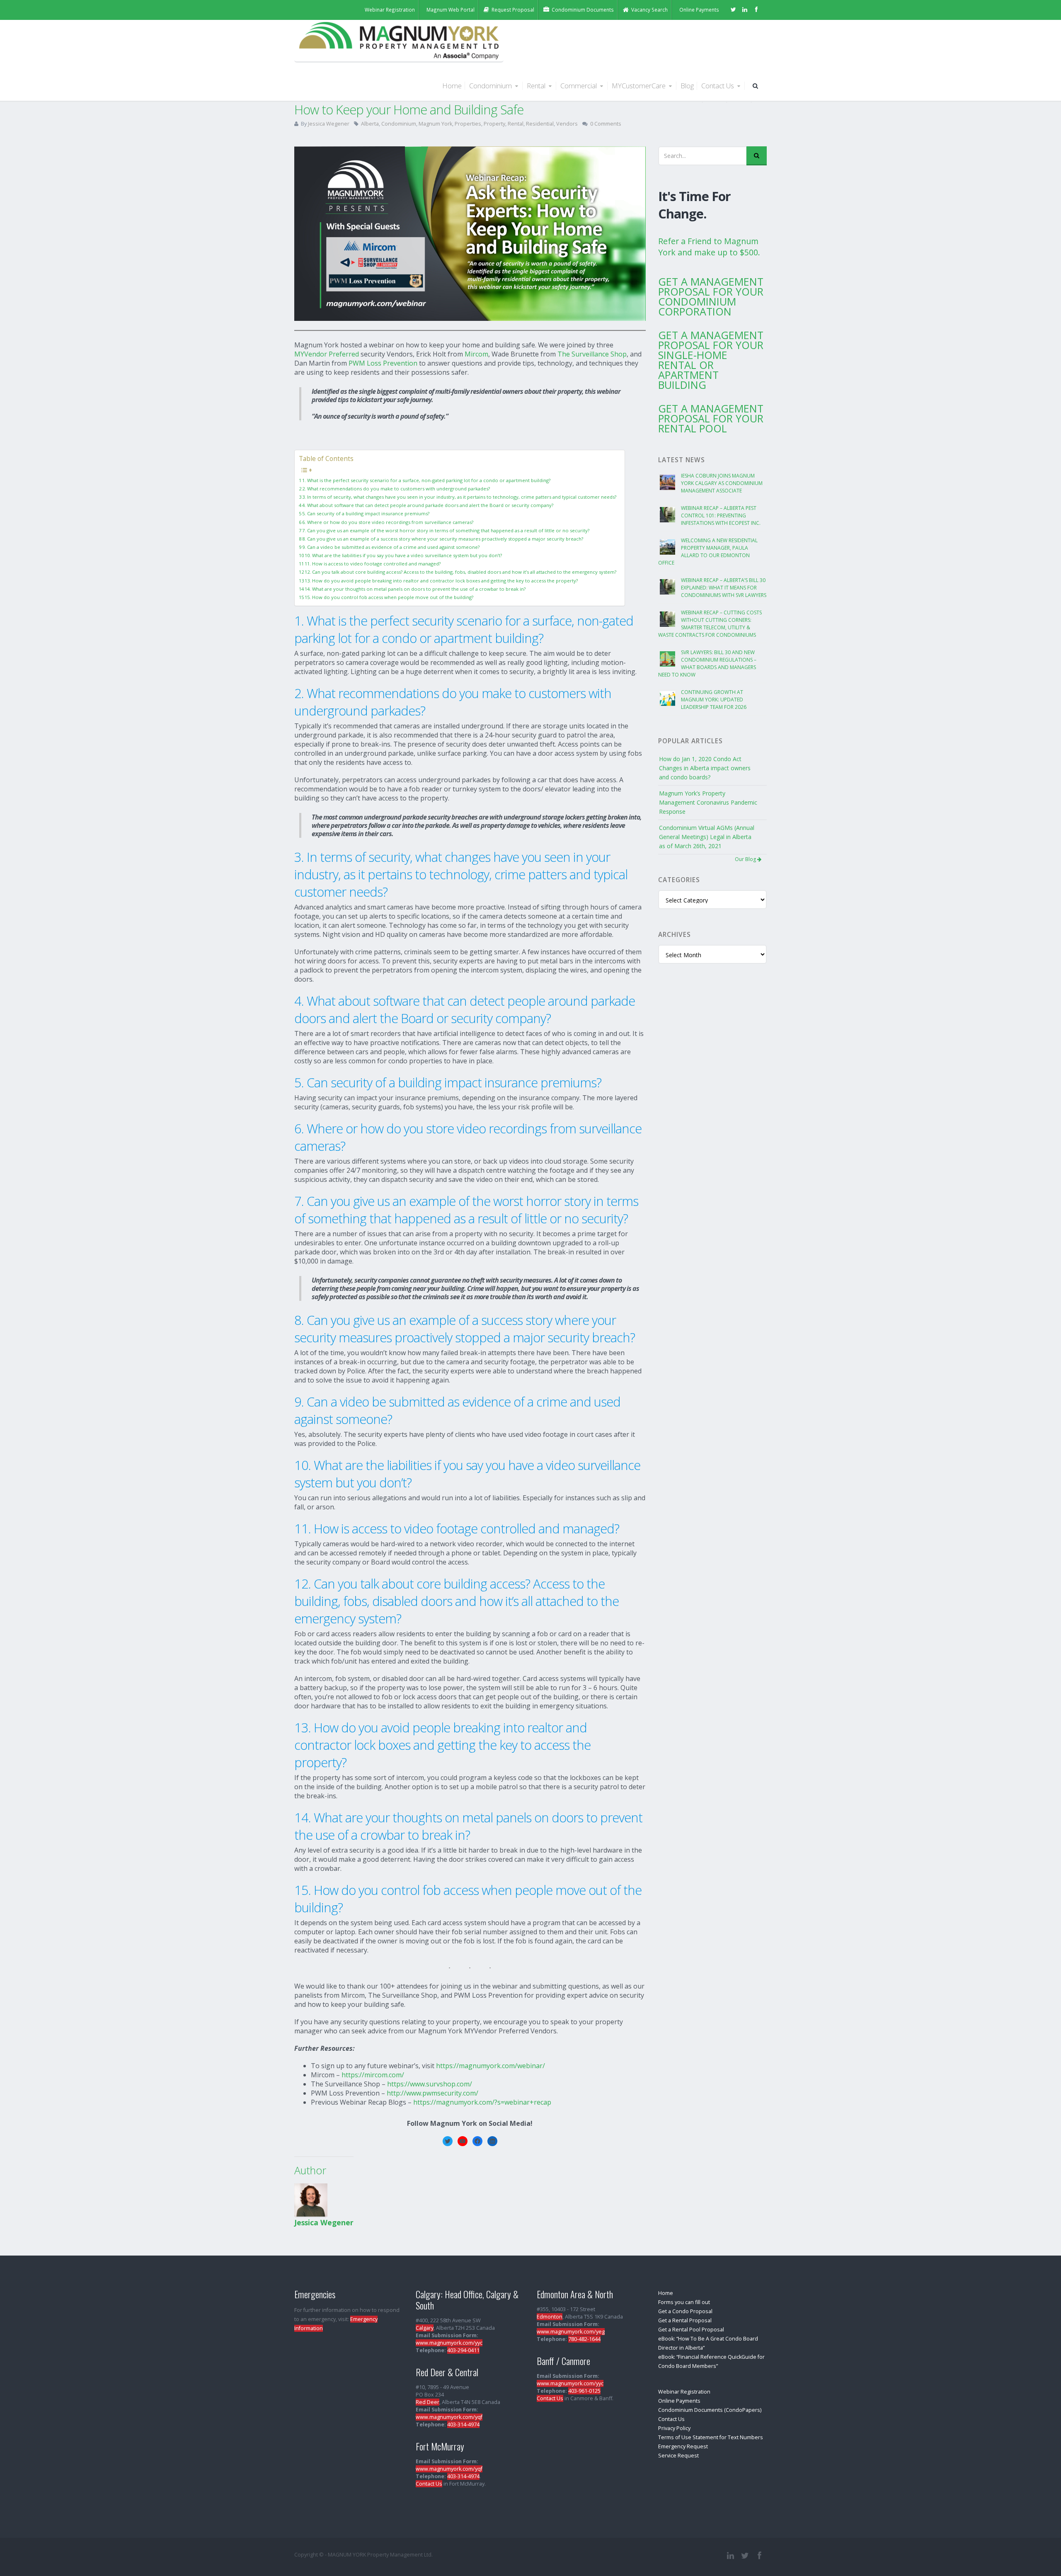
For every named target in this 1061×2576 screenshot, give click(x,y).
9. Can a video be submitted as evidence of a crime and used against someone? (391, 547)
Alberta (370, 124)
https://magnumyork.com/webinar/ (491, 2066)
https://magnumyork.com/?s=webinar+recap (482, 2102)
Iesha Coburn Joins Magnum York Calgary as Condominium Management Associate (722, 483)
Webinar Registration (684, 2392)
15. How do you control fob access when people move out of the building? (389, 597)
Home (452, 86)
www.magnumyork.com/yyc (449, 2343)
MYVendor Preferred (327, 354)
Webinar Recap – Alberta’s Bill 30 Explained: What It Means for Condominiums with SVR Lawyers (724, 588)
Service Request (678, 2456)
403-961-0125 (584, 2391)
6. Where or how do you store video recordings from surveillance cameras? (388, 522)
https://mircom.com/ (373, 2075)
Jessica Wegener (329, 124)
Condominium (491, 86)
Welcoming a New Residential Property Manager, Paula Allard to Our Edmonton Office (708, 552)
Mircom (476, 354)
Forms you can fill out (684, 2302)
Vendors (567, 124)
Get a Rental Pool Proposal (691, 2330)
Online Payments (679, 2401)
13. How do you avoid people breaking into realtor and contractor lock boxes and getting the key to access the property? (441, 581)
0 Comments (606, 124)
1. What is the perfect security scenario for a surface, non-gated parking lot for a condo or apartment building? (426, 480)
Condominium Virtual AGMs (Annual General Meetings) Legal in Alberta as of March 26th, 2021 (707, 837)
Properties (468, 124)
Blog (687, 86)
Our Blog (746, 859)
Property (494, 124)
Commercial (579, 86)
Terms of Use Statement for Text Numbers (711, 2437)
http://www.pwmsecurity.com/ (432, 2093)
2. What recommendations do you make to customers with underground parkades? (396, 489)
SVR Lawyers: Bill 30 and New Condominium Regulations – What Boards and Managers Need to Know (707, 663)
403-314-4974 (463, 2424)
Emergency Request (683, 2446)
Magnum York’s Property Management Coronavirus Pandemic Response (708, 802)
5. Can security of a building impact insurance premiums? (366, 513)
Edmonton (550, 2317)
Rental (537, 86)
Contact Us (718, 86)
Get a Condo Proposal (685, 2311)
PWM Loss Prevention (383, 363)
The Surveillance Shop (592, 354)
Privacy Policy (674, 2428)
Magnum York (435, 124)
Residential (540, 124)
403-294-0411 (463, 2350)
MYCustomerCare (640, 86)
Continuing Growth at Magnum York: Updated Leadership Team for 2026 (714, 700)
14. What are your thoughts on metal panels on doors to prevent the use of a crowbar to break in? (415, 589)
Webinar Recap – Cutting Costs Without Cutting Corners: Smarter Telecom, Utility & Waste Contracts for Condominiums (710, 624)
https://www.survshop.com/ (430, 2084)
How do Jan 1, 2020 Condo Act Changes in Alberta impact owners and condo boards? (705, 768)
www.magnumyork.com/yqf (449, 2417)
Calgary (425, 2328)
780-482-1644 (584, 2339)
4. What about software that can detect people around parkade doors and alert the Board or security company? (428, 505)
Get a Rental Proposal (685, 2320)
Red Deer (428, 2402)
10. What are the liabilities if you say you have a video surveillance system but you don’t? (403, 555)
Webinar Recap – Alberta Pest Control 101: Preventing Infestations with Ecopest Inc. (721, 515)
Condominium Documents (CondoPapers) (710, 2410)
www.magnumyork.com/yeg (571, 2332)
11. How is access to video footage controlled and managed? (373, 564)
